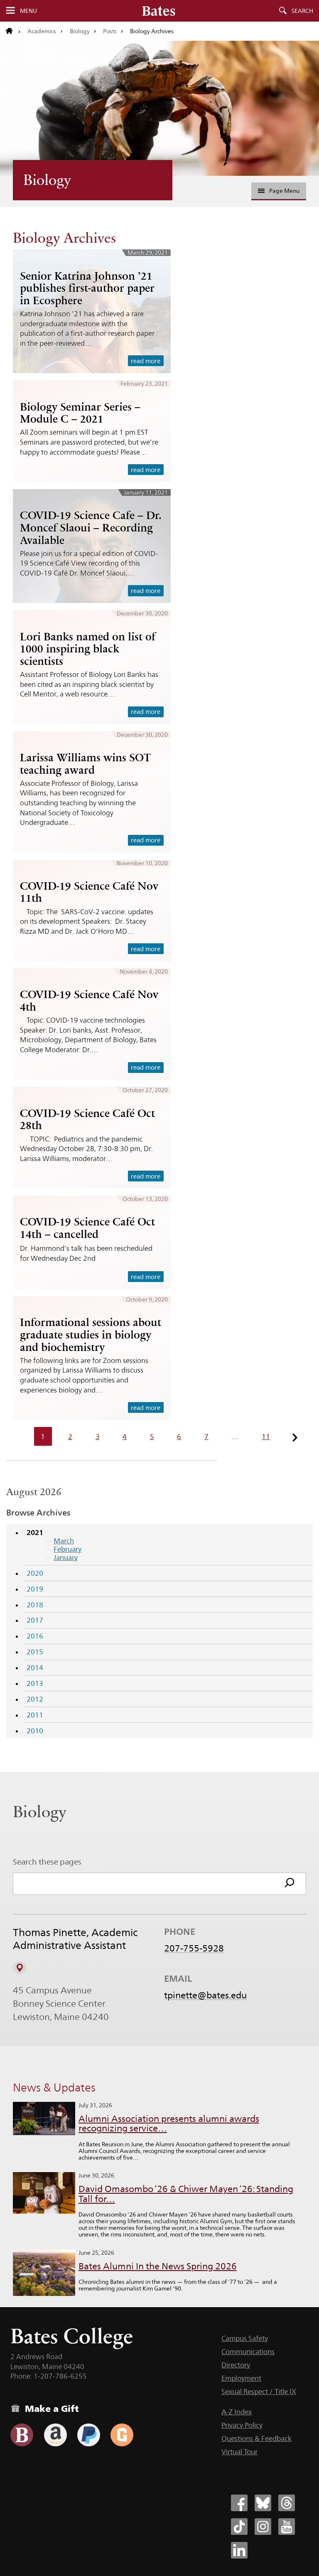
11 (266, 1437)
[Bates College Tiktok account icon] (239, 2527)
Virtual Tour (239, 2452)
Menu (28, 11)
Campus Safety (245, 2338)
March (64, 1541)
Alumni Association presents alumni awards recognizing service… (169, 2124)
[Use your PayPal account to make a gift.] (89, 2435)
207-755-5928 (194, 1948)
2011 (35, 1715)
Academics (42, 31)
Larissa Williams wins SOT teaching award (85, 764)
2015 (35, 1652)
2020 (35, 1573)
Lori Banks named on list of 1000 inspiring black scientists (88, 649)
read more (146, 361)
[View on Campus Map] (20, 1968)
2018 (35, 1605)
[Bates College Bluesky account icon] (263, 2503)
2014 (35, 1668)
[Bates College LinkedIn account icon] (239, 2550)
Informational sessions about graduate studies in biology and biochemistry (91, 1335)
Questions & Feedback (256, 2438)
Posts (110, 31)
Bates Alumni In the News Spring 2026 (158, 2266)
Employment (241, 2378)
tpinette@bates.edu (205, 1995)
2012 (35, 1699)
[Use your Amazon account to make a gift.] (55, 2435)
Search (302, 11)
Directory (236, 2365)
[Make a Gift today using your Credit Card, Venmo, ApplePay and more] (22, 2435)
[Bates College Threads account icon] (287, 2503)
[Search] (290, 1884)
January (66, 1557)
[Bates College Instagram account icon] (263, 2527)
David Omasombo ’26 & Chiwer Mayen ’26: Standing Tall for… (186, 2194)
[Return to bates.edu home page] (13, 31)
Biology (80, 31)
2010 (35, 1731)
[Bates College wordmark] (159, 11)
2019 (35, 1589)
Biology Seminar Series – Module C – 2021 (80, 413)
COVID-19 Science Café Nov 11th (89, 892)
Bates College (72, 2336)
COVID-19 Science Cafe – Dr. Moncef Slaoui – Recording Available (91, 528)
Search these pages (47, 1862)
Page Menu (284, 191)
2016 (35, 1636)
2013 (35, 1683)
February (67, 1549)
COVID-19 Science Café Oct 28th (87, 1119)
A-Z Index (237, 2412)
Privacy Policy (242, 2425)
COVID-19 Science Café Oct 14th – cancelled (87, 1228)
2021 (35, 1532)
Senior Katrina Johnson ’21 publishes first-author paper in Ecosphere (87, 288)
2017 (35, 1620)
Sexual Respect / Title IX (259, 2391)
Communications (248, 2352)
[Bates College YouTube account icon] (287, 2527)
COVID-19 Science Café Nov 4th (89, 1001)
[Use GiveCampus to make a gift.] (122, 2435)
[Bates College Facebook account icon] (239, 2503)
